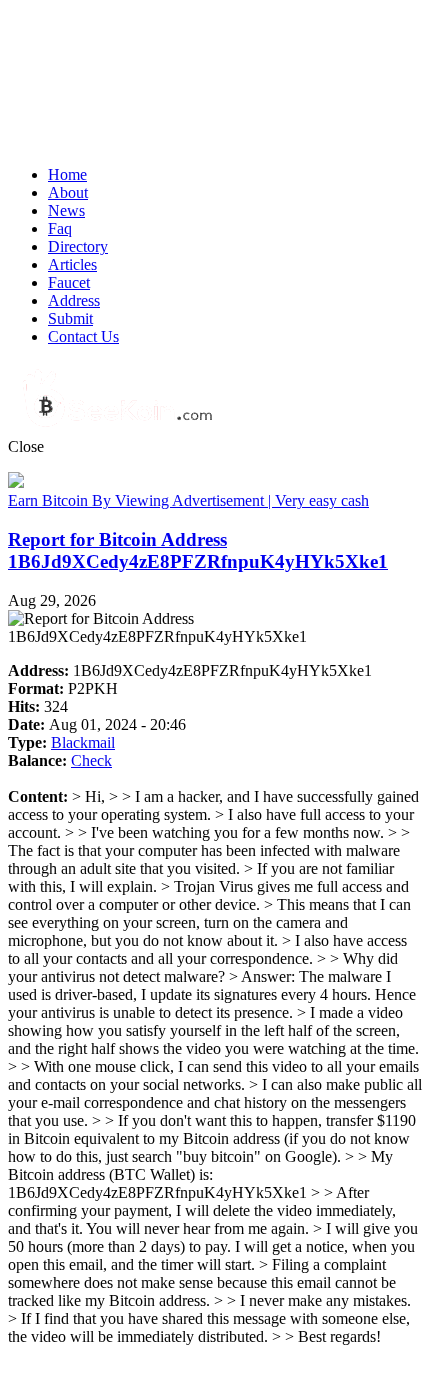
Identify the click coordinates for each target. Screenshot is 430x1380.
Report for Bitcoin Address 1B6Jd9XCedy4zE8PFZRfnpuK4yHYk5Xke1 (198, 550)
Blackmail (83, 742)
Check (91, 760)
